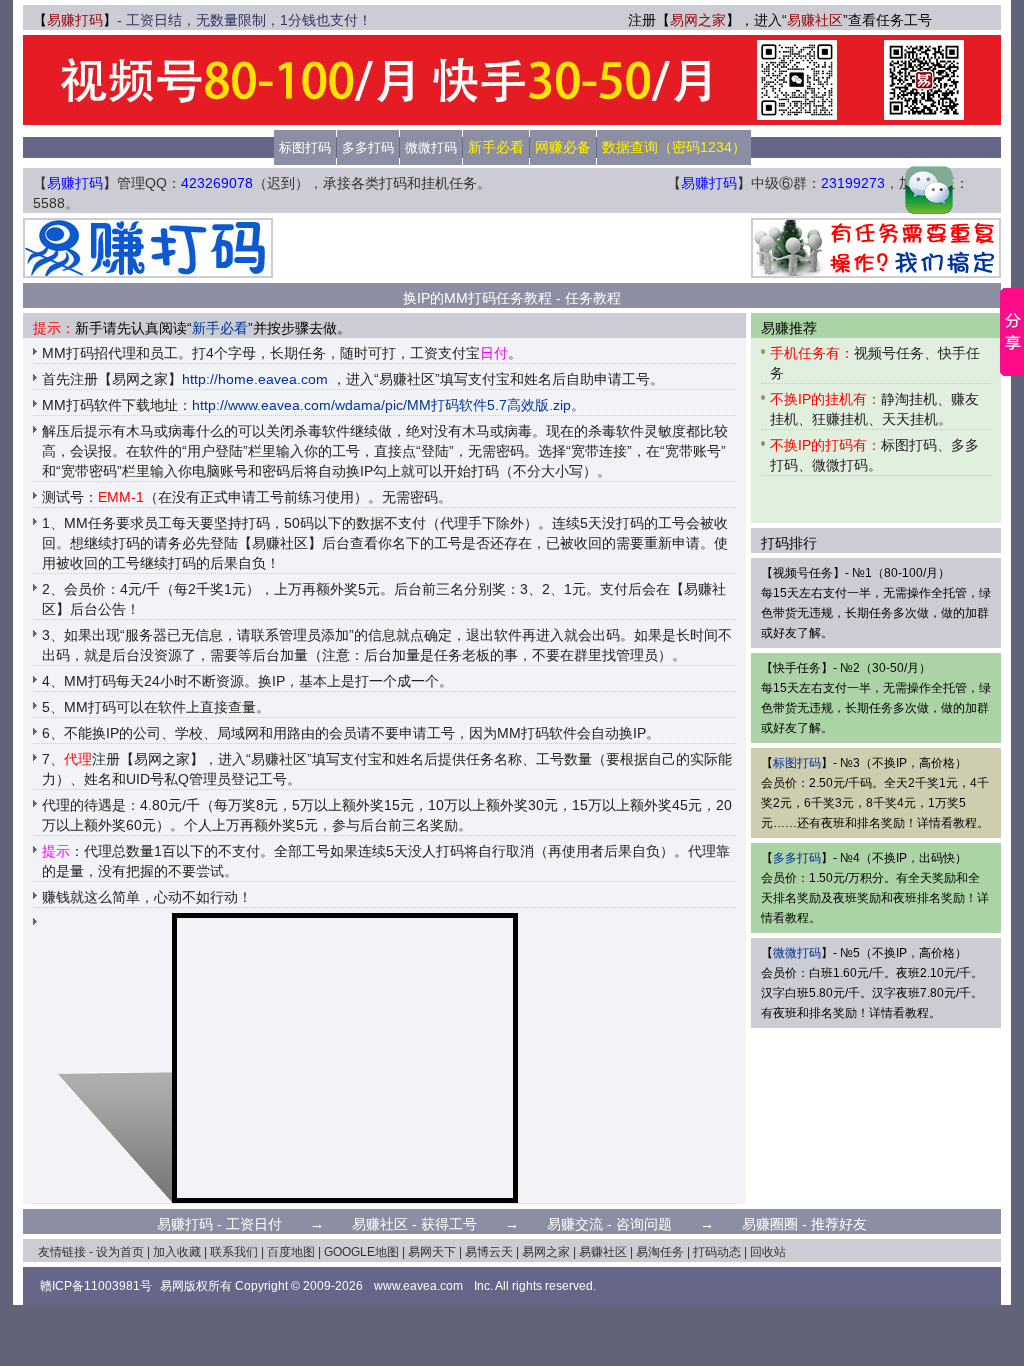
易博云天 (489, 1252)
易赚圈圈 (770, 1224)
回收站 (768, 1252)
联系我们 (234, 1252)
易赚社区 (815, 20)
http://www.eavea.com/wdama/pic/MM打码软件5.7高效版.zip (381, 405)
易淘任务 (660, 1252)
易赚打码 (75, 20)
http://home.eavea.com (255, 379)
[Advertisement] (512, 248)
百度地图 (291, 1252)
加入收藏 (177, 1252)
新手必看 (220, 328)
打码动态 (717, 1252)
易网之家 (698, 20)
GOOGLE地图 (361, 1252)
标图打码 (305, 147)
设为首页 (120, 1252)
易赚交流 (575, 1224)
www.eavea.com (418, 1286)
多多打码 (368, 147)
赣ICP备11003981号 (96, 1286)
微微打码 (431, 147)
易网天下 (432, 1252)
